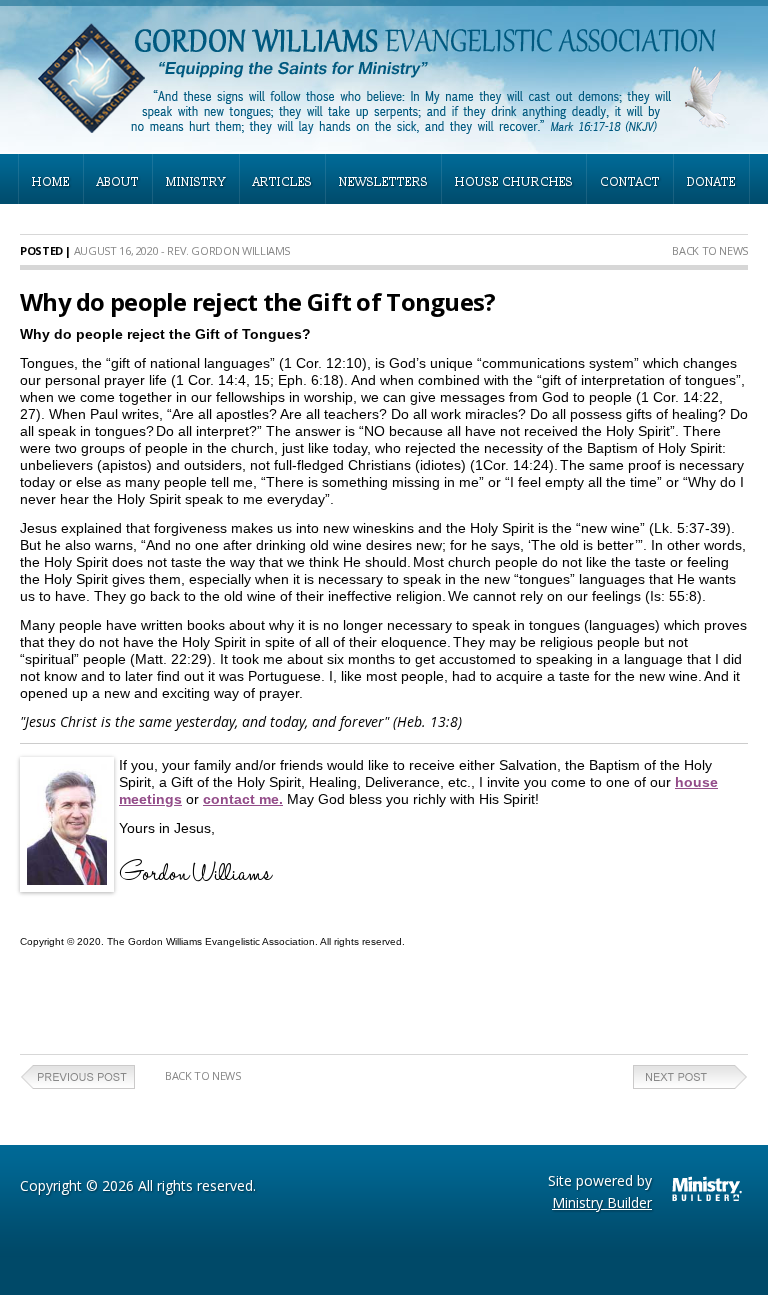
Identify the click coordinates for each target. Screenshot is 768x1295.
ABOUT (118, 182)
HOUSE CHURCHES (514, 182)
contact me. (243, 799)
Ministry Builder (602, 1202)
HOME (51, 182)
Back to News (710, 250)
